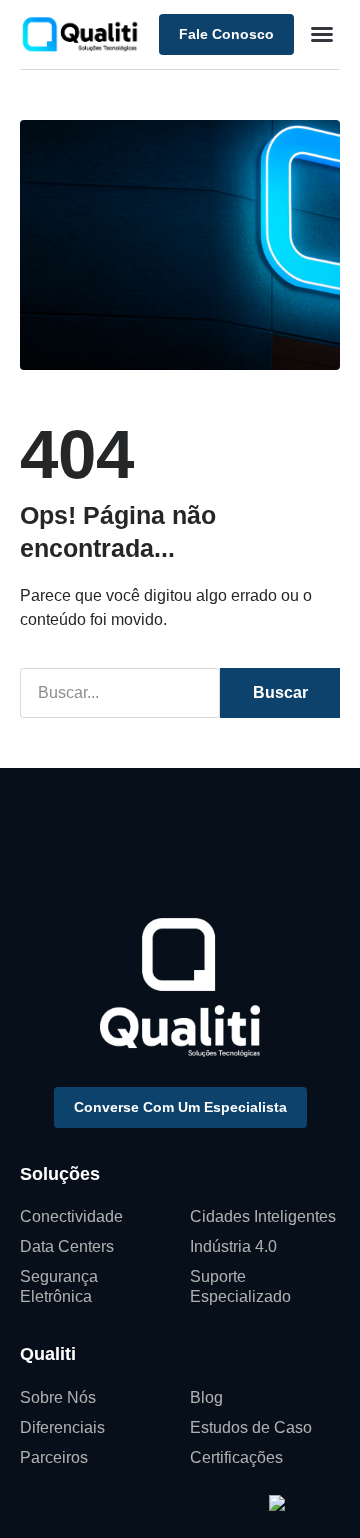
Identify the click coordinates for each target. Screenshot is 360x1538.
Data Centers (67, 1246)
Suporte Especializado (240, 1286)
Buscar (280, 692)
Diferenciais (62, 1427)
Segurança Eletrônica (59, 1286)
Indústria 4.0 (233, 1246)
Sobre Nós (58, 1397)
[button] (322, 34)
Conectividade (71, 1216)
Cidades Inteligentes (263, 1216)
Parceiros (54, 1457)
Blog (206, 1397)
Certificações (236, 1457)
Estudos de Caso (251, 1427)
